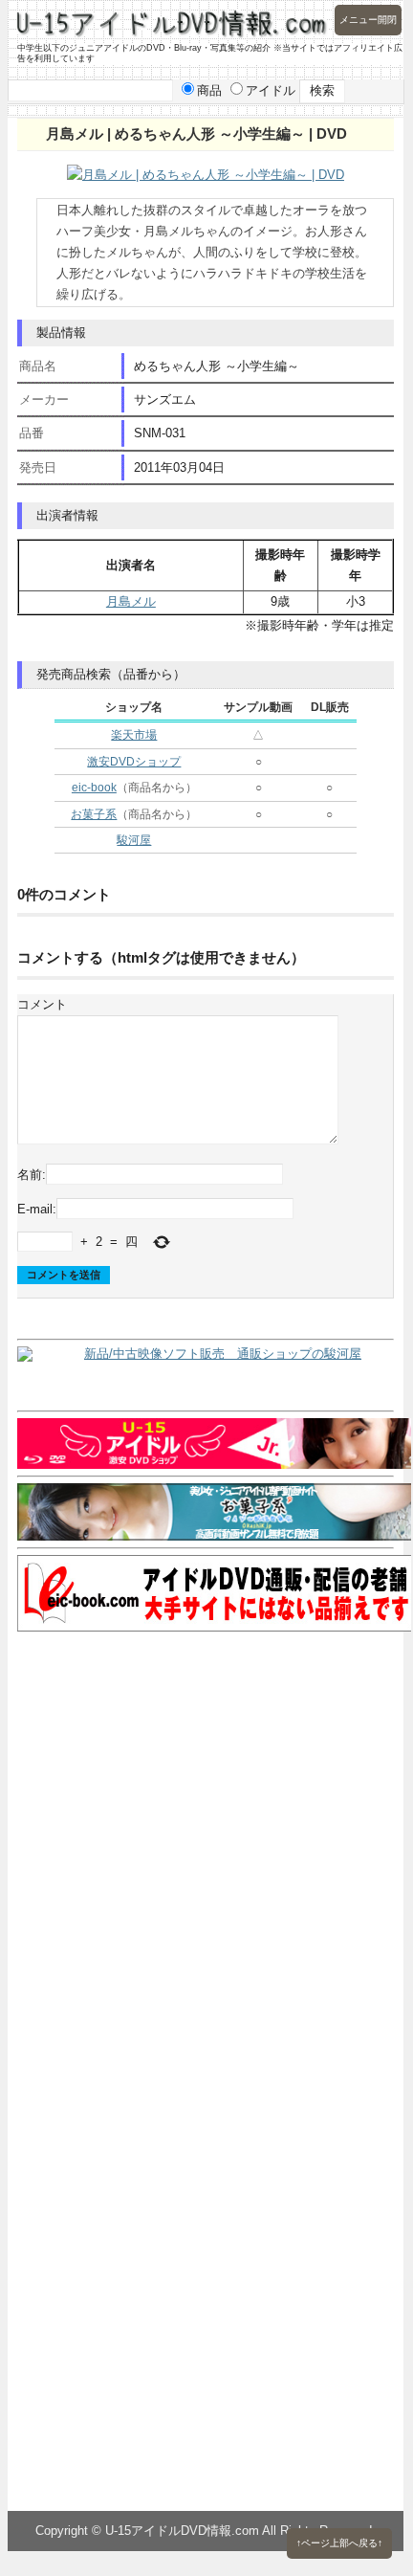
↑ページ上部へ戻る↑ (339, 2543)
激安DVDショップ (134, 762)
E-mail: (37, 1208)
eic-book (94, 788)
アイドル (271, 90)
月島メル (131, 601)
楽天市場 (134, 735)
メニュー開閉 (368, 20)
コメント (42, 1004)
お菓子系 (94, 814)
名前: (32, 1175)
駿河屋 (134, 840)
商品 (209, 90)
